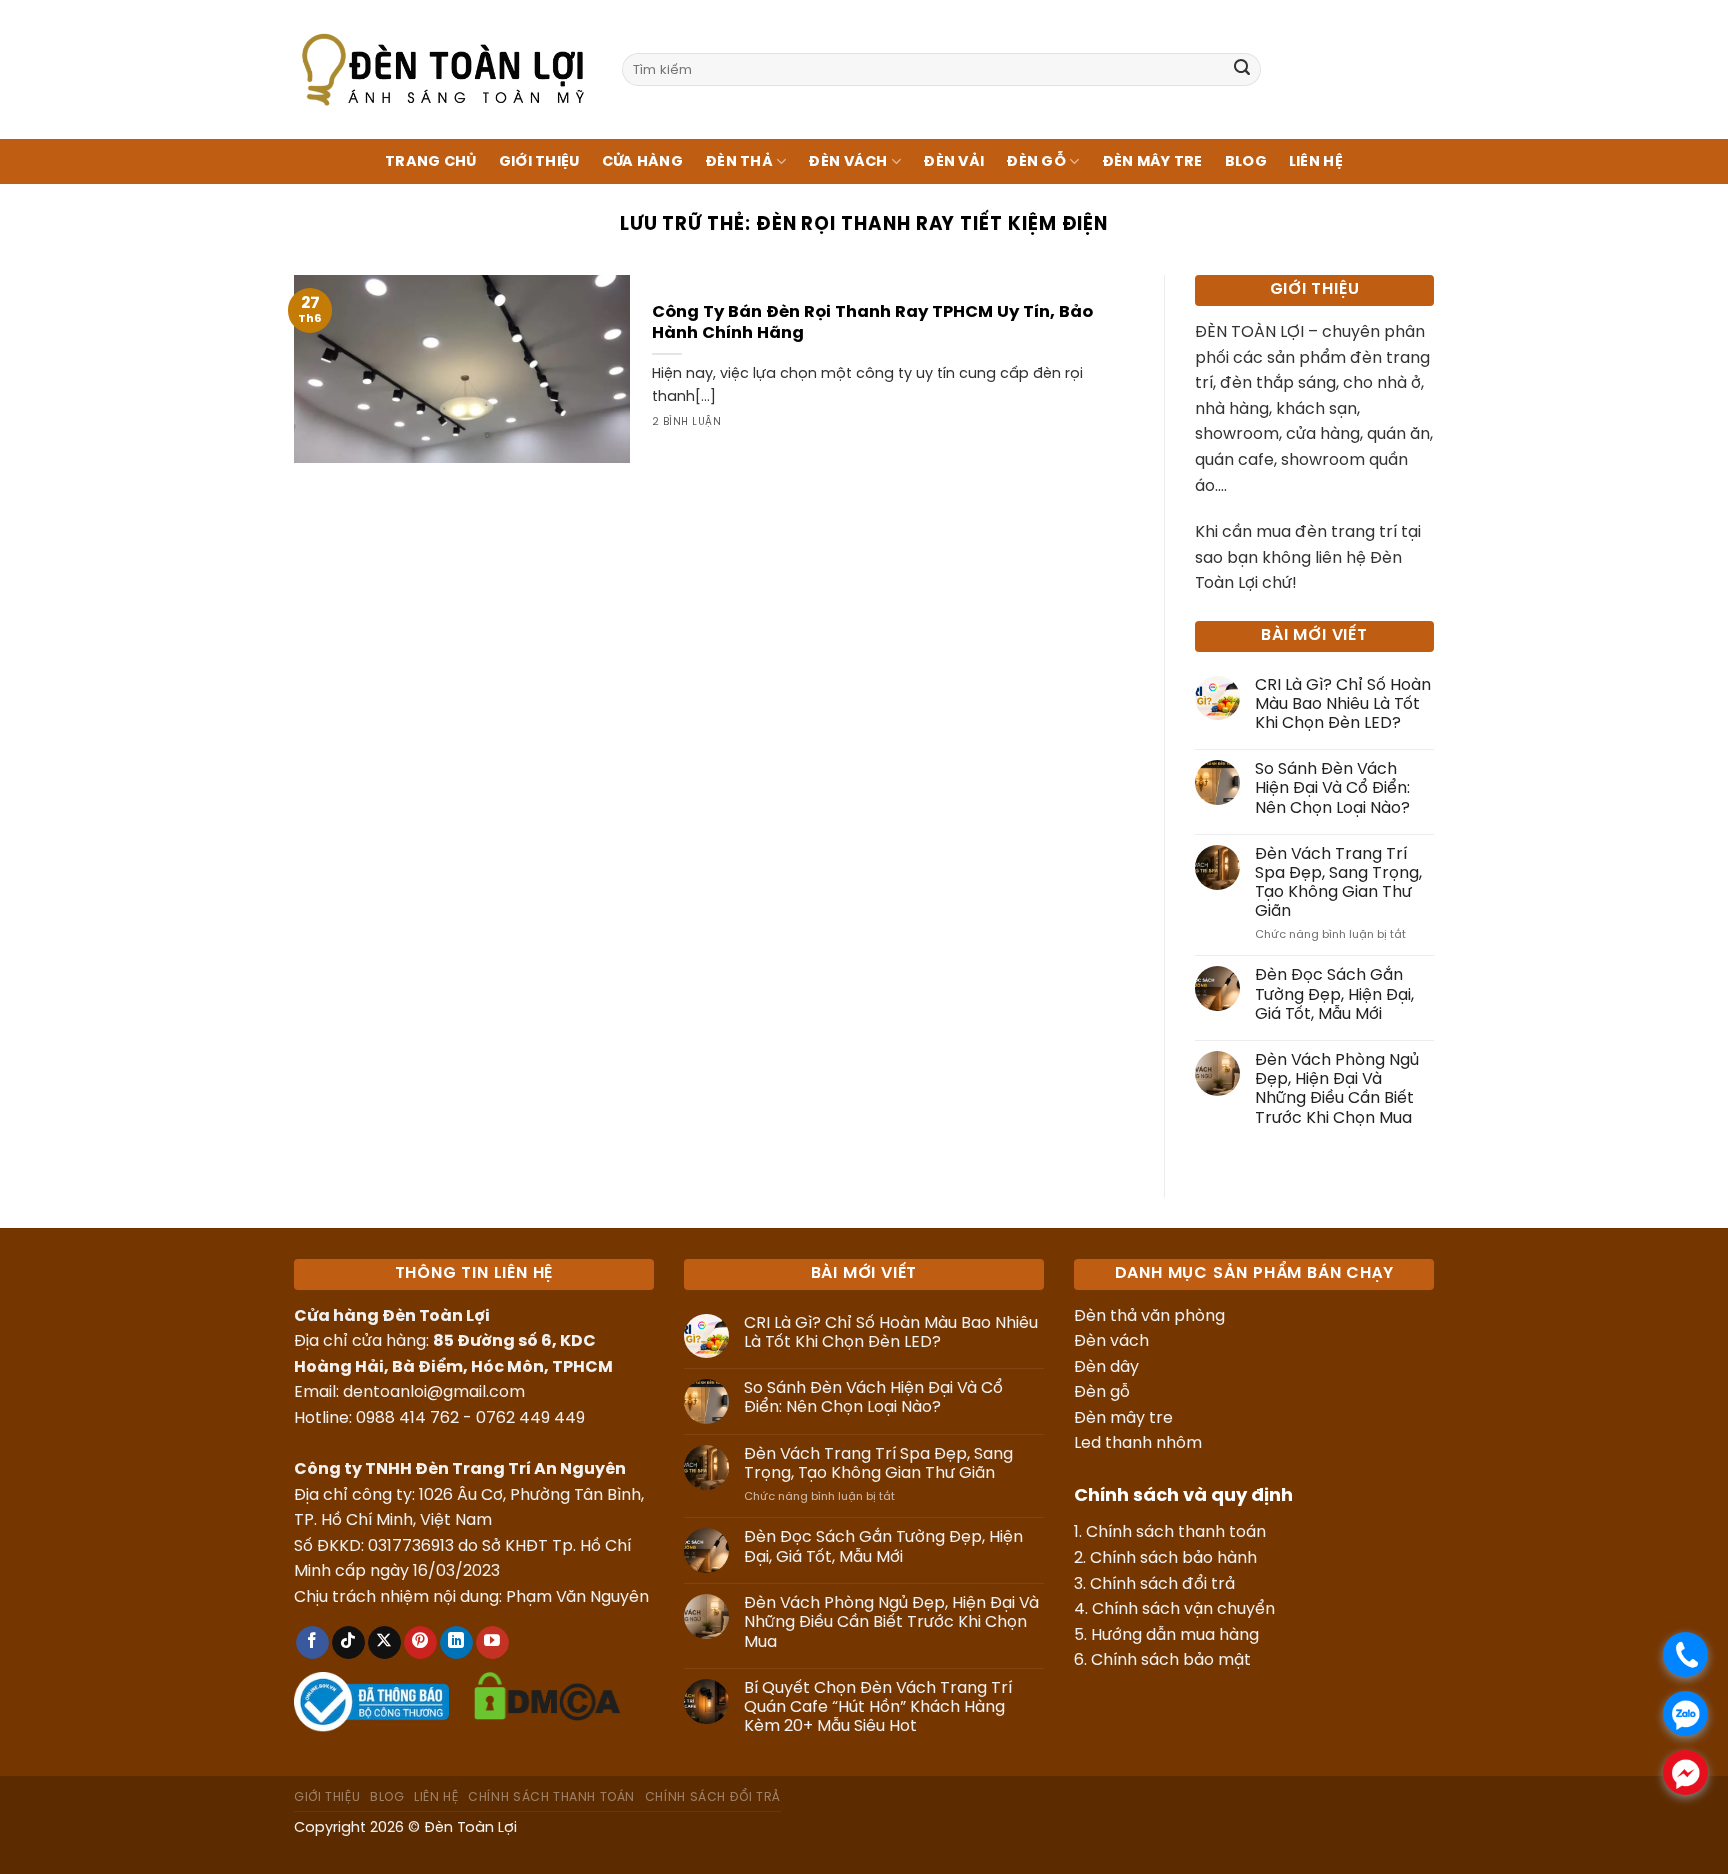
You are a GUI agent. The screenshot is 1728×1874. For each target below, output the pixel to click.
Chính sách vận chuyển (1183, 1609)
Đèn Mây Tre (1152, 162)
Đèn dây (1106, 1367)
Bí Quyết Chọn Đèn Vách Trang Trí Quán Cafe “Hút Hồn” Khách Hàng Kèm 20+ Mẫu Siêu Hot (878, 1707)
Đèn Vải (953, 162)
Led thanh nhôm (1138, 1443)
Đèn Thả (739, 162)
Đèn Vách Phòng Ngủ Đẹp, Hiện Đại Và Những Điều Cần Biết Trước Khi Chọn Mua (1337, 1089)
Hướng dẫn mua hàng (1175, 1635)
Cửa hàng (642, 162)
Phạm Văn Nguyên (577, 1597)
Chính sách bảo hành (1173, 1558)
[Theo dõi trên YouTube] (492, 1643)
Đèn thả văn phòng (1149, 1316)
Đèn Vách (847, 162)
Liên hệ (1316, 162)
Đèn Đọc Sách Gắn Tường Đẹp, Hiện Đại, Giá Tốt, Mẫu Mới (1334, 994)
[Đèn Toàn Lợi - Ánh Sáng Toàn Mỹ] (443, 69)
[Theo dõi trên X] (384, 1643)
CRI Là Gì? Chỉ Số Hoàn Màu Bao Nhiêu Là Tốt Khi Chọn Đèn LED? (1343, 704)
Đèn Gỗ (1036, 162)
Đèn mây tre (1123, 1418)
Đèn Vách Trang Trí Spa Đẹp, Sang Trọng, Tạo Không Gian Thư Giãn (1338, 883)
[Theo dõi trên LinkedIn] (456, 1643)
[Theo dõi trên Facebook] (312, 1643)
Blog (1246, 162)
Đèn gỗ (1102, 1392)
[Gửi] (1242, 70)
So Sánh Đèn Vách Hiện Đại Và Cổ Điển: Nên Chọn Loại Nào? (1332, 788)
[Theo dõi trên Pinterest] (420, 1643)
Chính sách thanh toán (1176, 1532)
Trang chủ (431, 162)
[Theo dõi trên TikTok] (348, 1643)
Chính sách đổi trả (1162, 1584)
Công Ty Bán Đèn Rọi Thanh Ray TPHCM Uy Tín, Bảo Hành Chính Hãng (872, 323)
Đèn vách (1111, 1341)
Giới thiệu (539, 162)
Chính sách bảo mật (1171, 1660)
